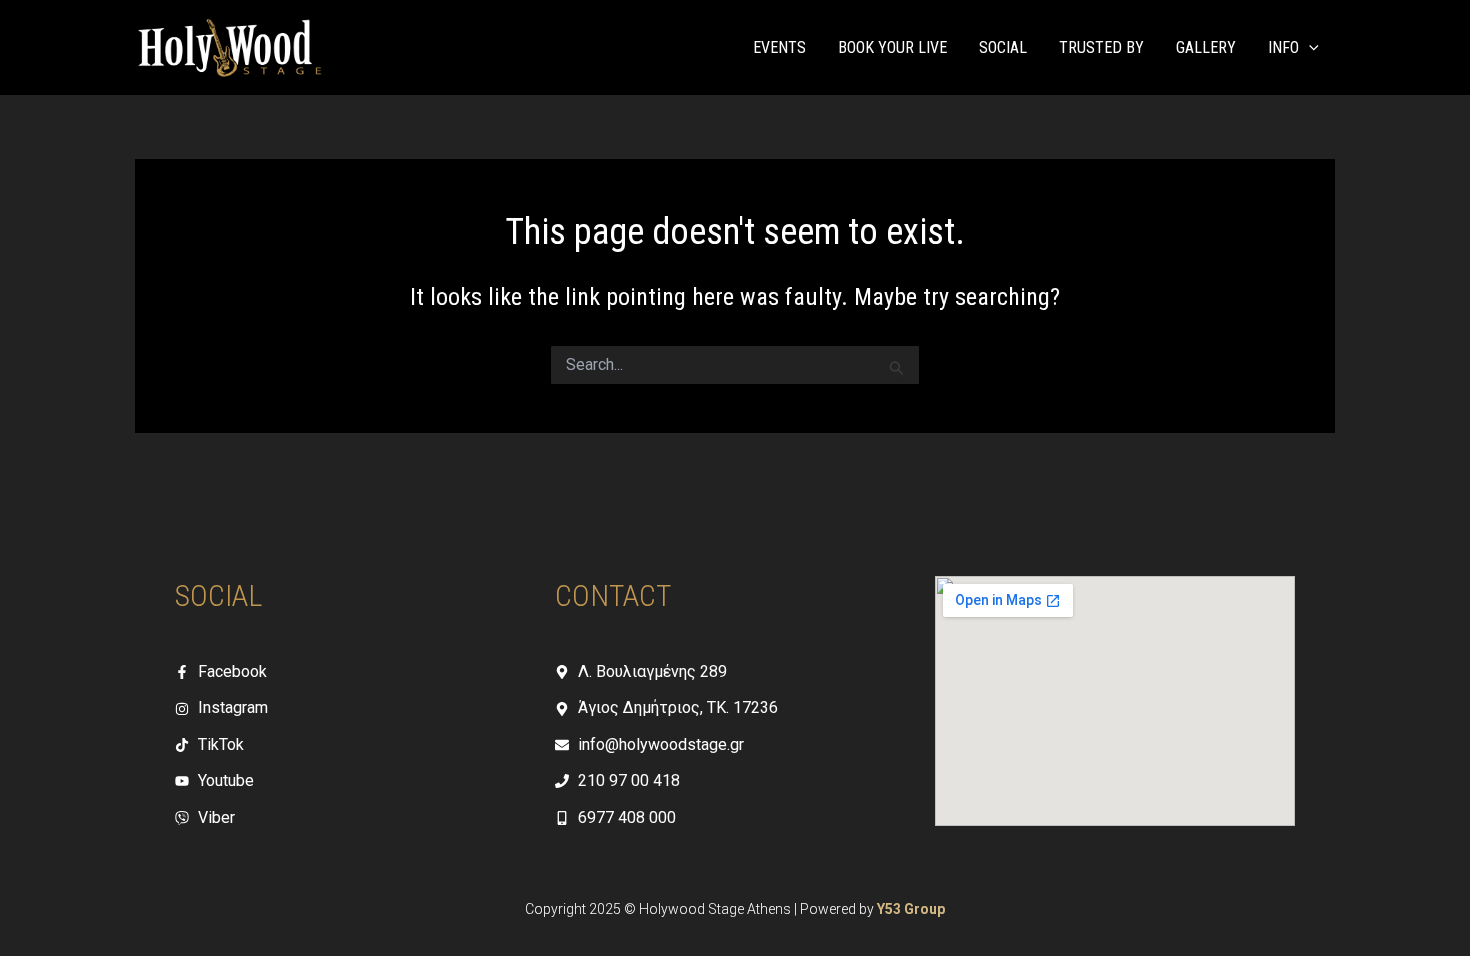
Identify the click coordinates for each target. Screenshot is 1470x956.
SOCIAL (1003, 47)
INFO (1283, 47)
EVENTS (779, 47)
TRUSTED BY (1101, 47)
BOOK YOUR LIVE (892, 47)
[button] (1309, 48)
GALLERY (1206, 47)
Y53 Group (911, 909)
